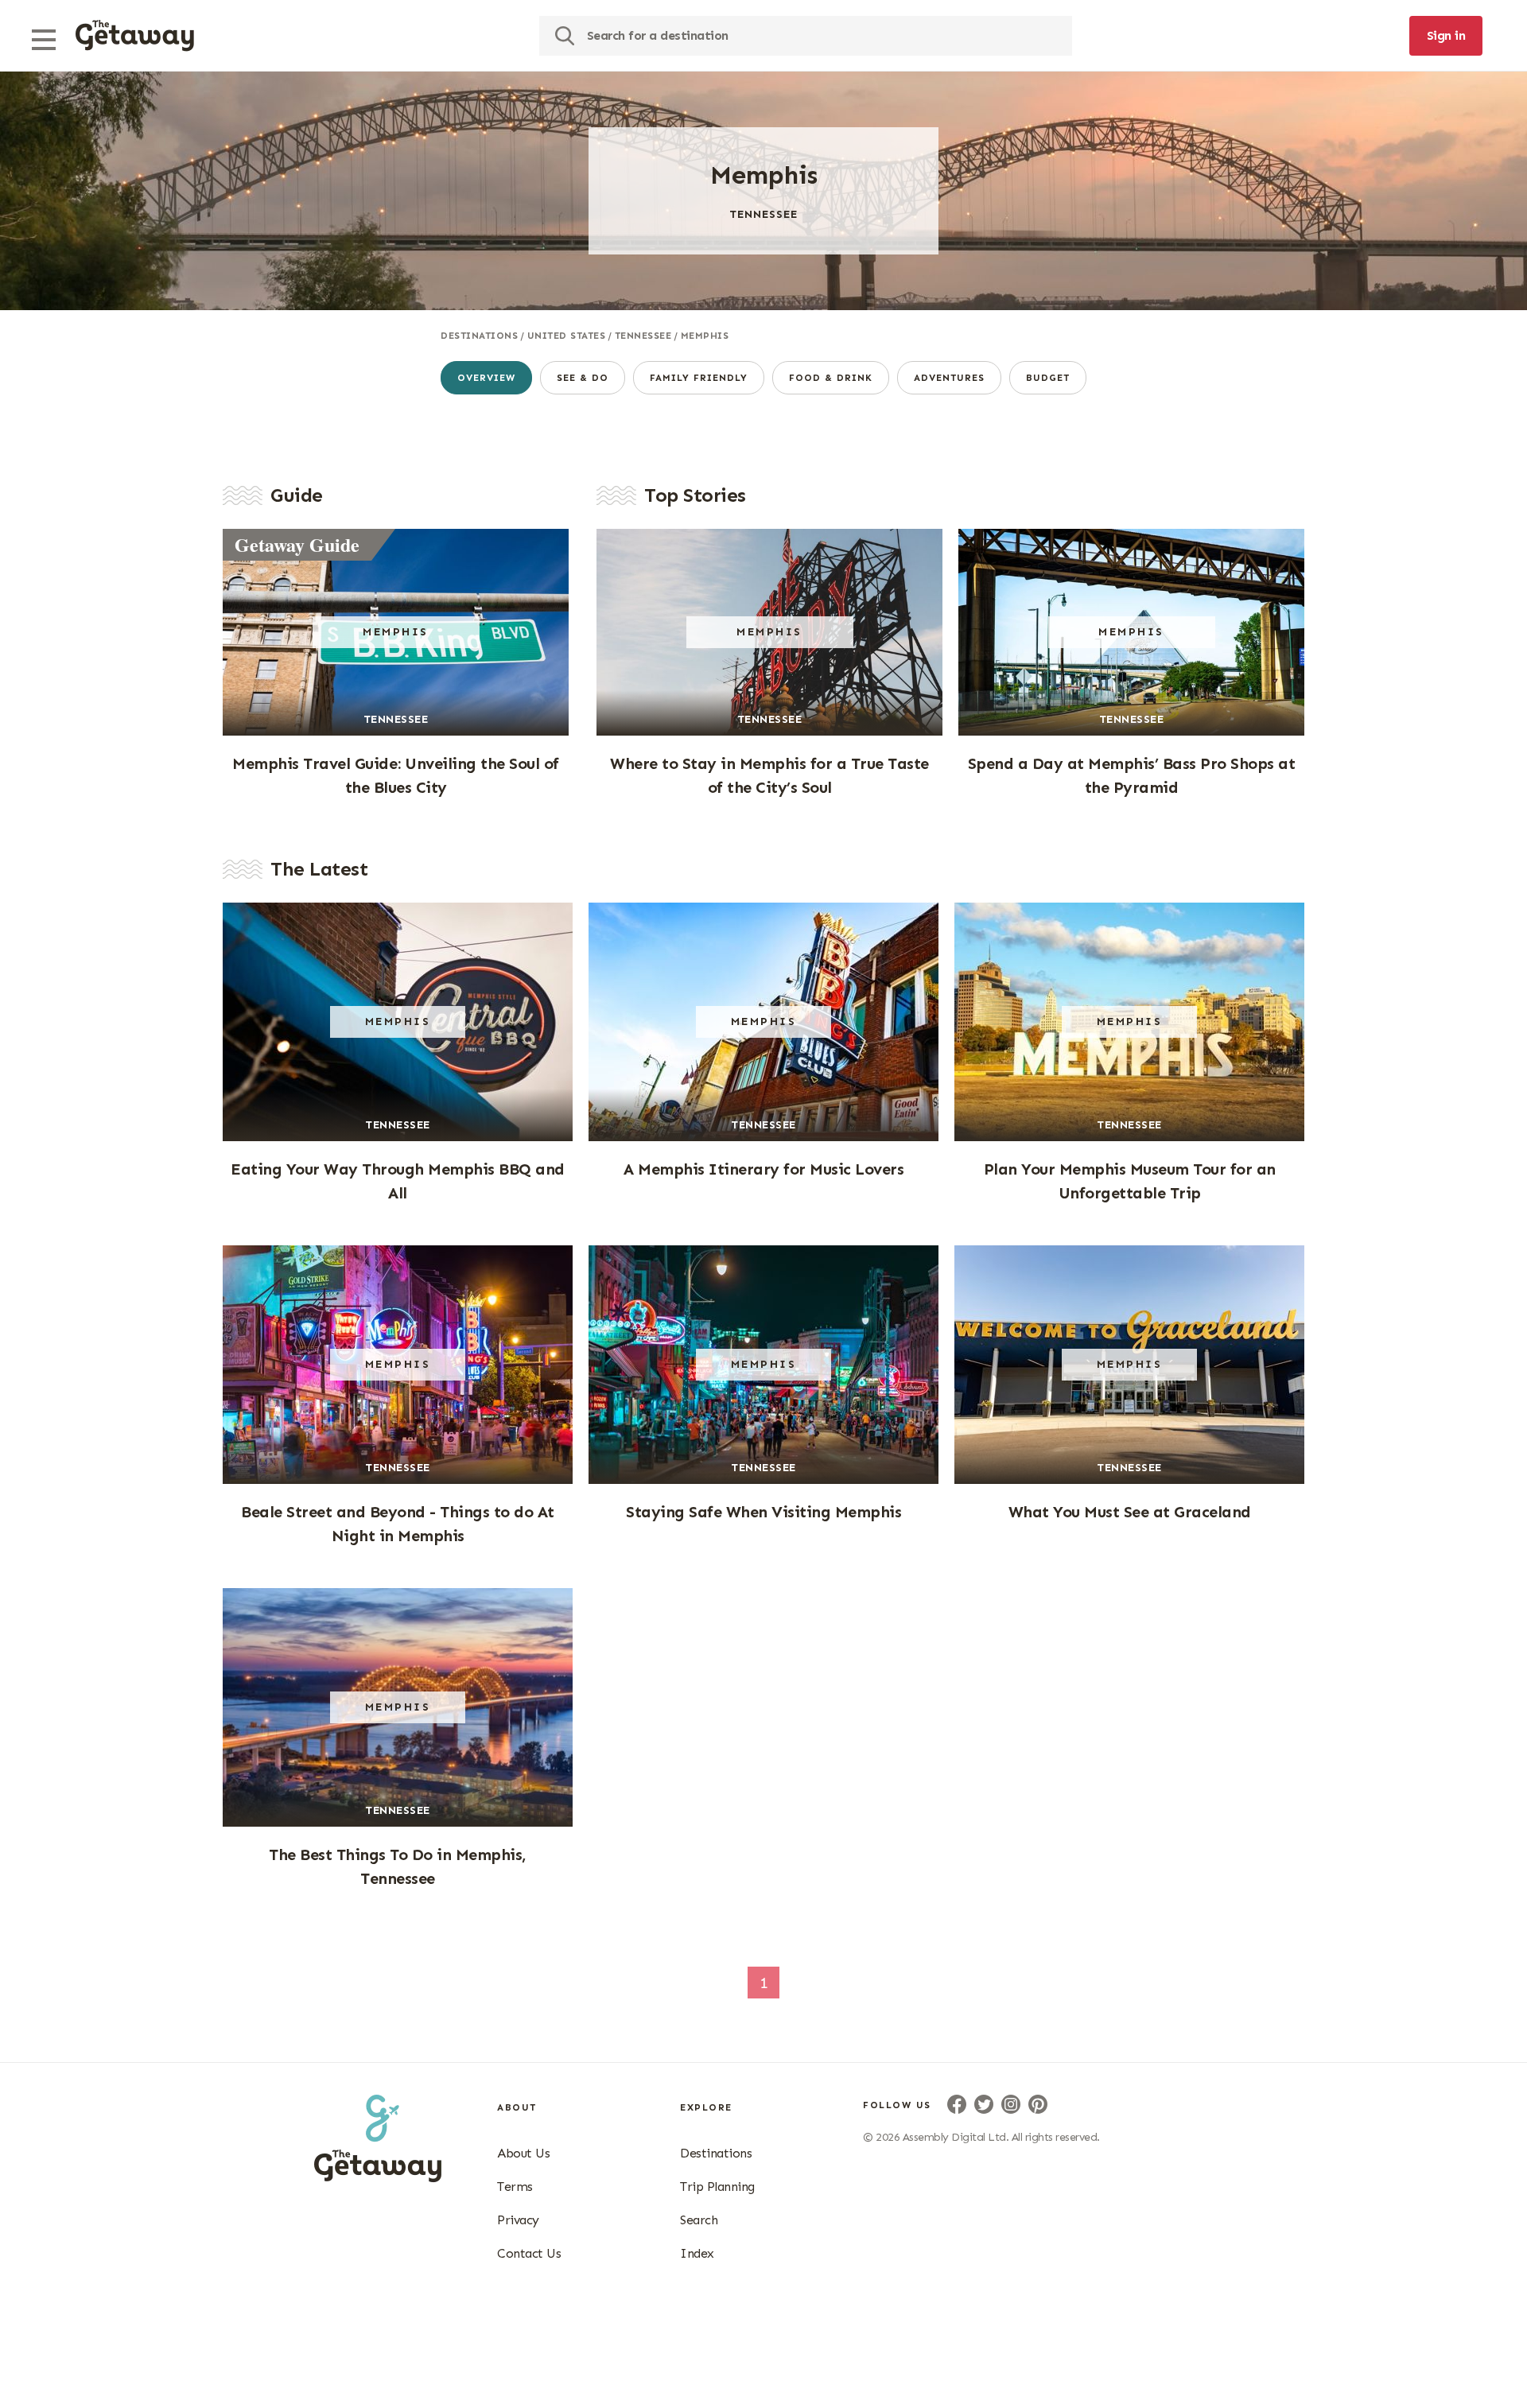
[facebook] (957, 2104)
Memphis (705, 336)
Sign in (1446, 35)
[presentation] (135, 36)
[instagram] (1011, 2104)
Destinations (479, 336)
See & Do (583, 378)
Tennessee (643, 336)
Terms (515, 2187)
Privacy (518, 2220)
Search (699, 2220)
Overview (486, 378)
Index (697, 2253)
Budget (1048, 378)
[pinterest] (1038, 2104)
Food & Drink (831, 378)
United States (567, 336)
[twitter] (984, 2104)
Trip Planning (717, 2187)
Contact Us (529, 2253)
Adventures (949, 378)
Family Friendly (699, 378)
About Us (523, 2153)
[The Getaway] (378, 2177)
